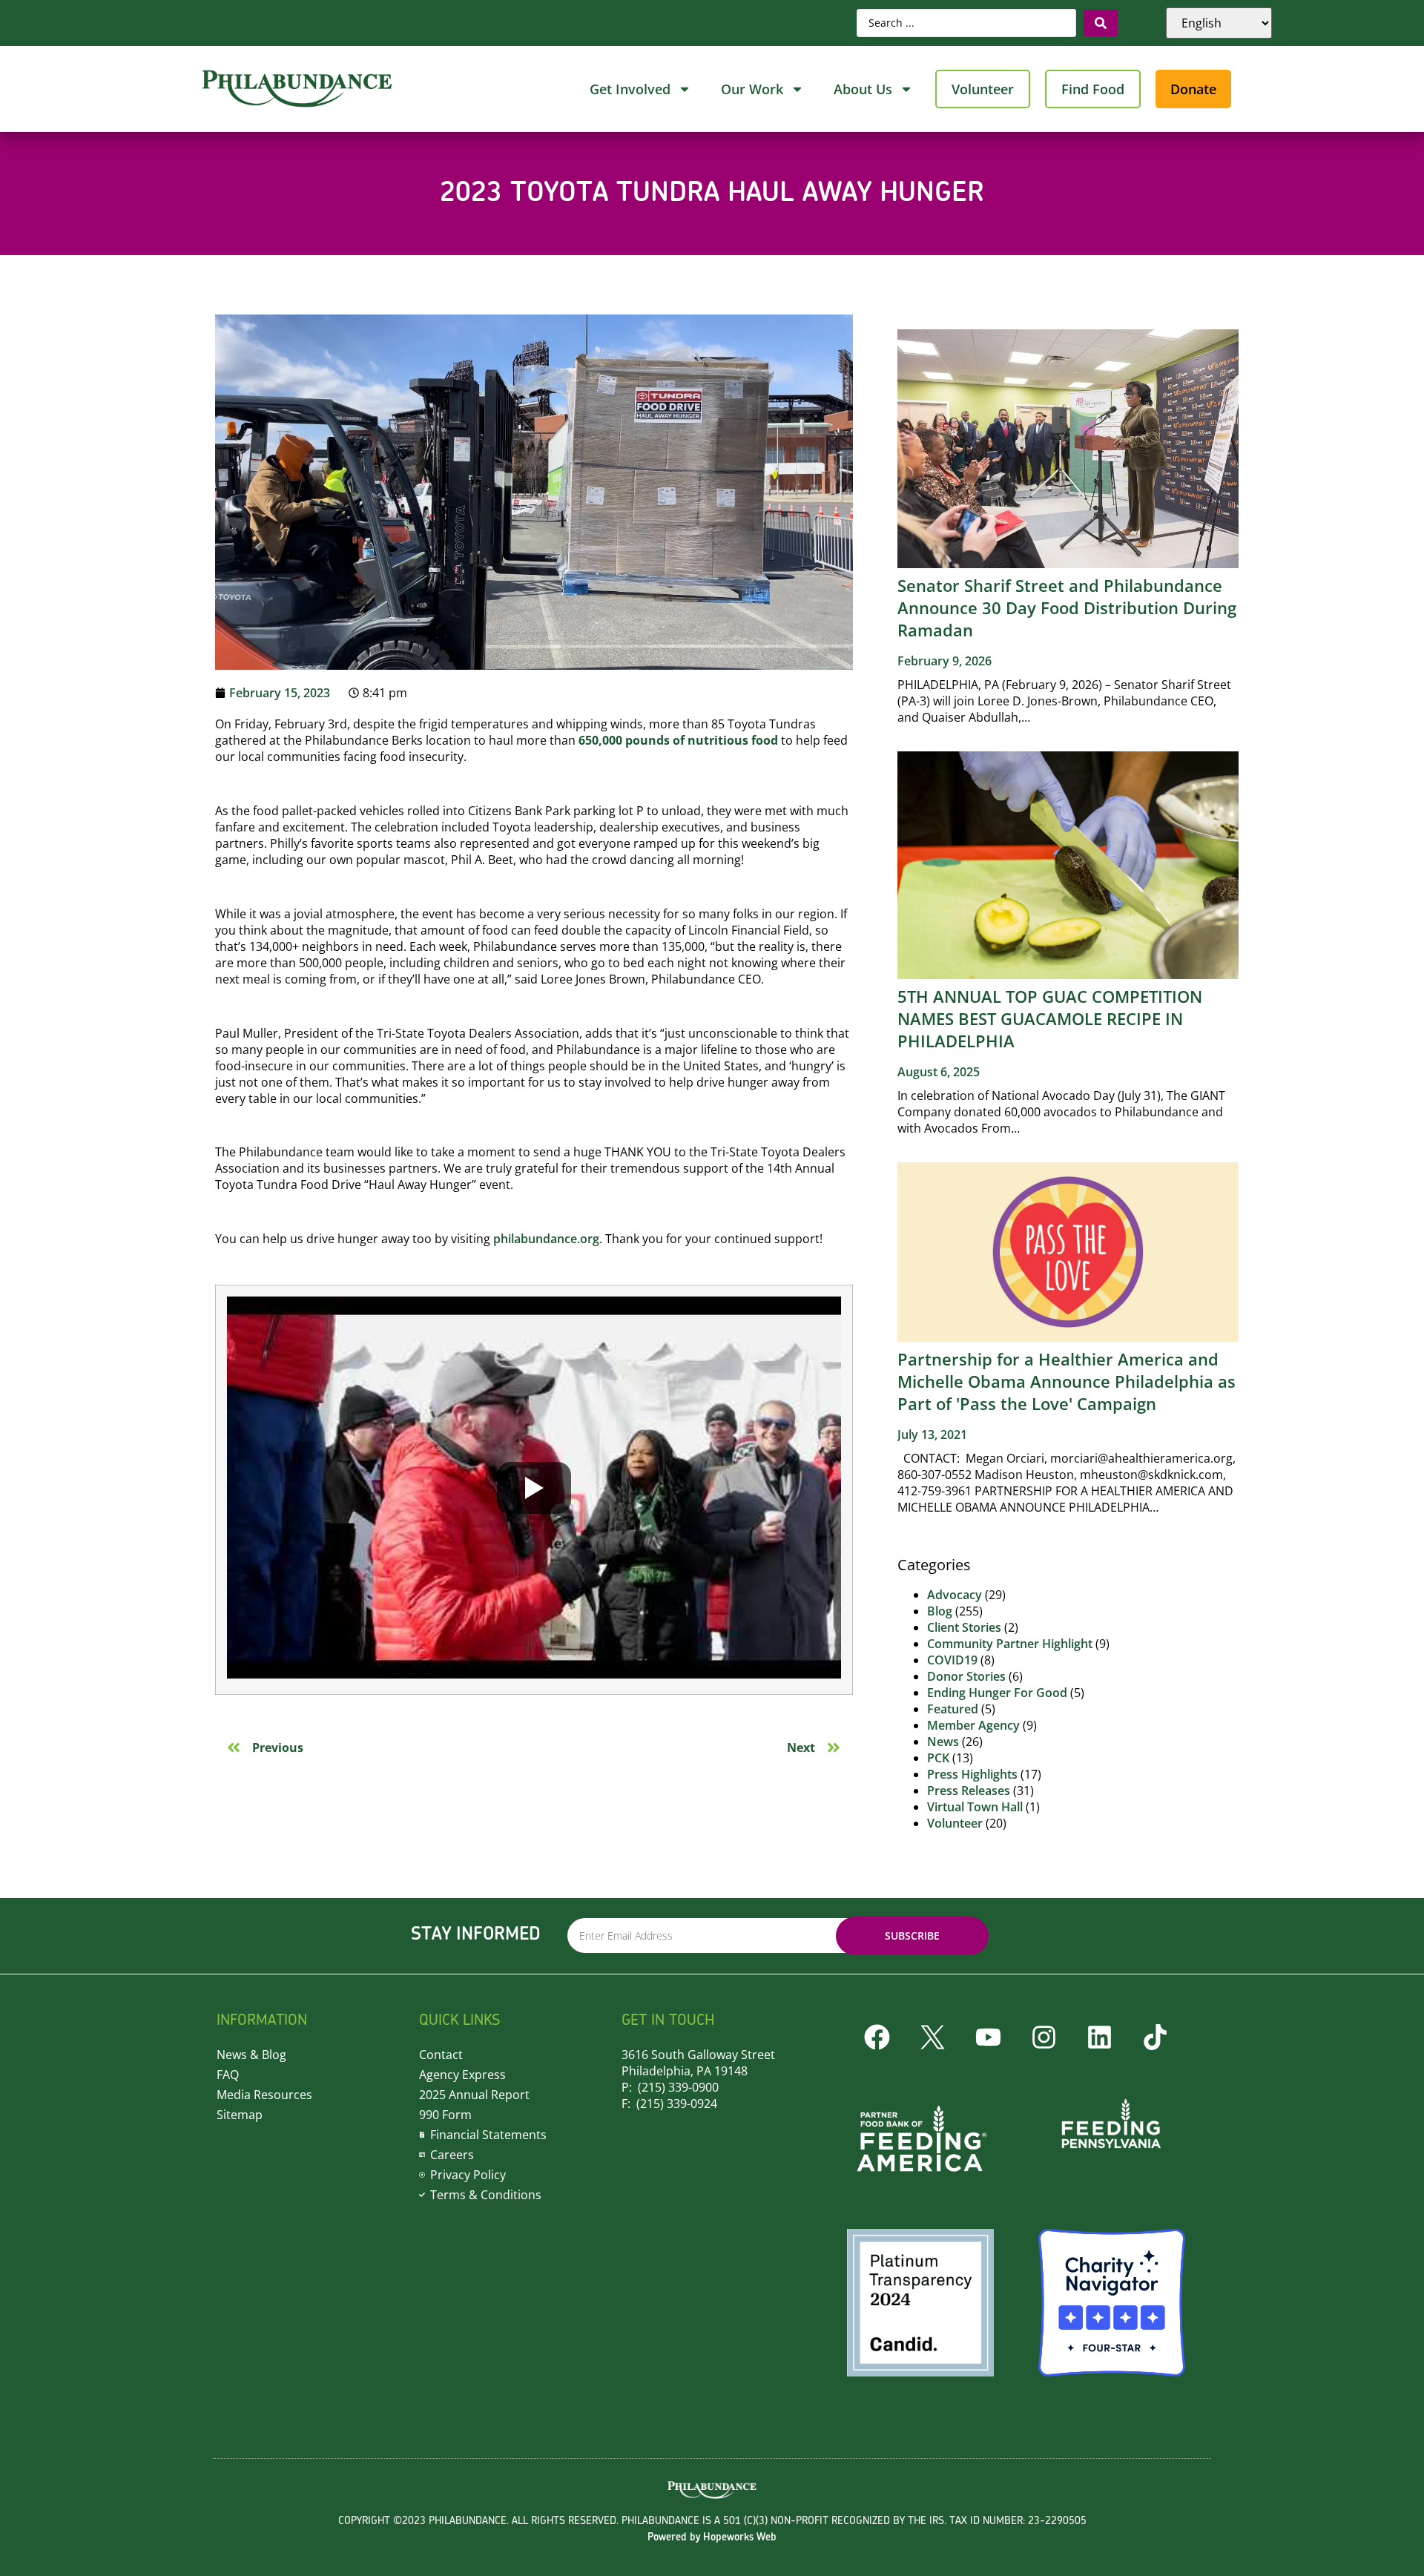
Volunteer (983, 89)
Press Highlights (972, 1774)
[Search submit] (1101, 23)
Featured (953, 1709)
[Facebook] (877, 2038)
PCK (938, 1758)
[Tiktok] (1155, 2038)
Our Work (752, 89)
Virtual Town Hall (975, 1807)
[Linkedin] (1099, 2038)
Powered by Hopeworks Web (712, 2538)
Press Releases (969, 1791)
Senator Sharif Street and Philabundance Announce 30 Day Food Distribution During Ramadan (1067, 607)
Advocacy (955, 1595)
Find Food (1093, 89)
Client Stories (964, 1627)
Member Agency (973, 1725)
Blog (940, 1611)
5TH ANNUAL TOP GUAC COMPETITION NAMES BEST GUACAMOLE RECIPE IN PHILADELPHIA (1050, 1018)
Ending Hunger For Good (997, 1693)
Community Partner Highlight (1010, 1644)
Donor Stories (966, 1676)
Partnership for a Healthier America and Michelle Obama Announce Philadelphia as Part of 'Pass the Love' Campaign (1067, 1381)
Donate (1193, 89)
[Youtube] (988, 2038)
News (943, 1742)
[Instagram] (1044, 2038)
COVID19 (952, 1660)
